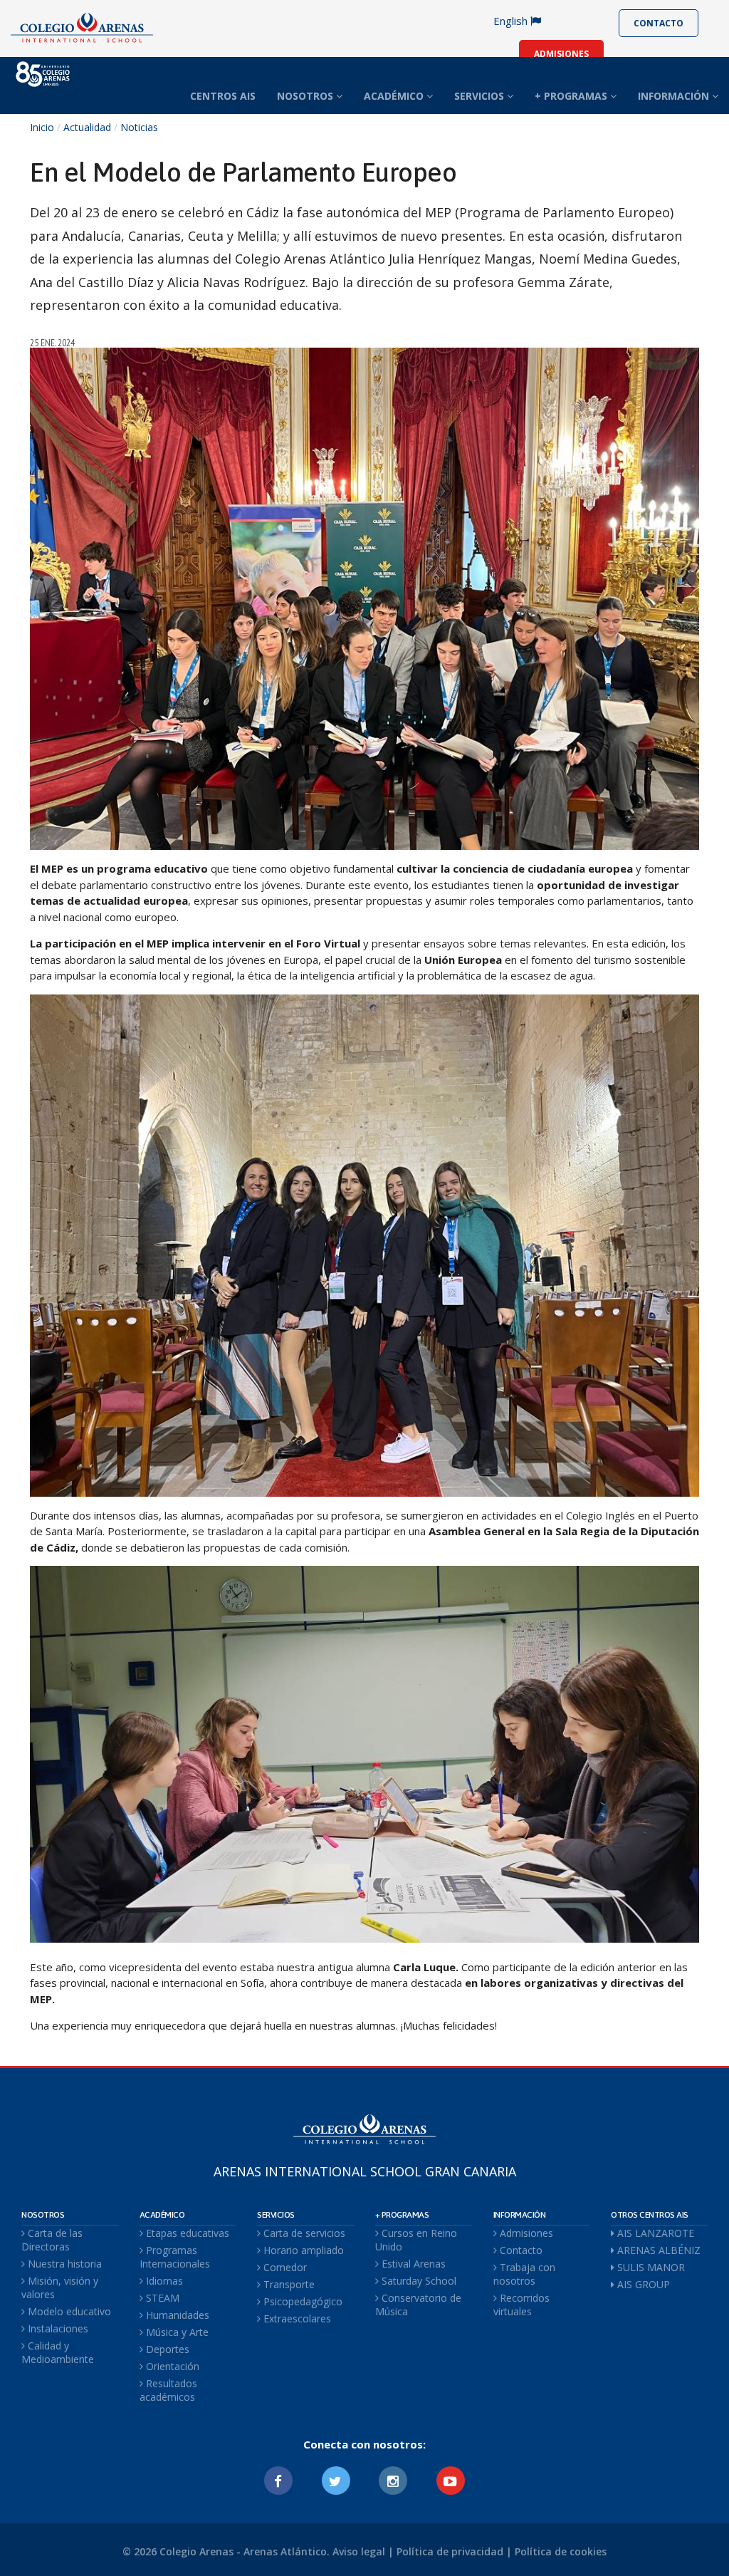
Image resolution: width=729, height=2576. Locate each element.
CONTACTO (659, 23)
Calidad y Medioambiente (58, 2352)
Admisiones (525, 2233)
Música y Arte (176, 2332)
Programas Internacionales (175, 2257)
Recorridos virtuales (521, 2305)
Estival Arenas (412, 2264)
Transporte (288, 2284)
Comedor (284, 2267)
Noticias (139, 127)
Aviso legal (359, 2551)
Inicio (42, 127)
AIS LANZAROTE (654, 2233)
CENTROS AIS (223, 96)
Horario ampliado (302, 2250)
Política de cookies (561, 2551)
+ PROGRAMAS (572, 96)
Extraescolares (296, 2318)
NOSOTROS (306, 96)
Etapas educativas (186, 2233)
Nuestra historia (63, 2264)
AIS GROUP (642, 2284)
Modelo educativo (68, 2311)
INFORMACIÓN (675, 96)
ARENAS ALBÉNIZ (657, 2250)
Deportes (166, 2349)
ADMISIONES (561, 54)
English (512, 21)
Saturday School (418, 2281)
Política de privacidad (450, 2551)
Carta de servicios (303, 2233)
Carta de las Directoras (52, 2240)
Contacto (520, 2250)
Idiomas (163, 2281)
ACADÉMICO (395, 96)
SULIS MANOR (650, 2267)
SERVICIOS (481, 96)
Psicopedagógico (301, 2301)
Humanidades (176, 2315)
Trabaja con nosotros (524, 2274)
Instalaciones (57, 2328)
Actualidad (87, 127)
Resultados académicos (168, 2390)
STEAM (161, 2298)
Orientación (171, 2366)
